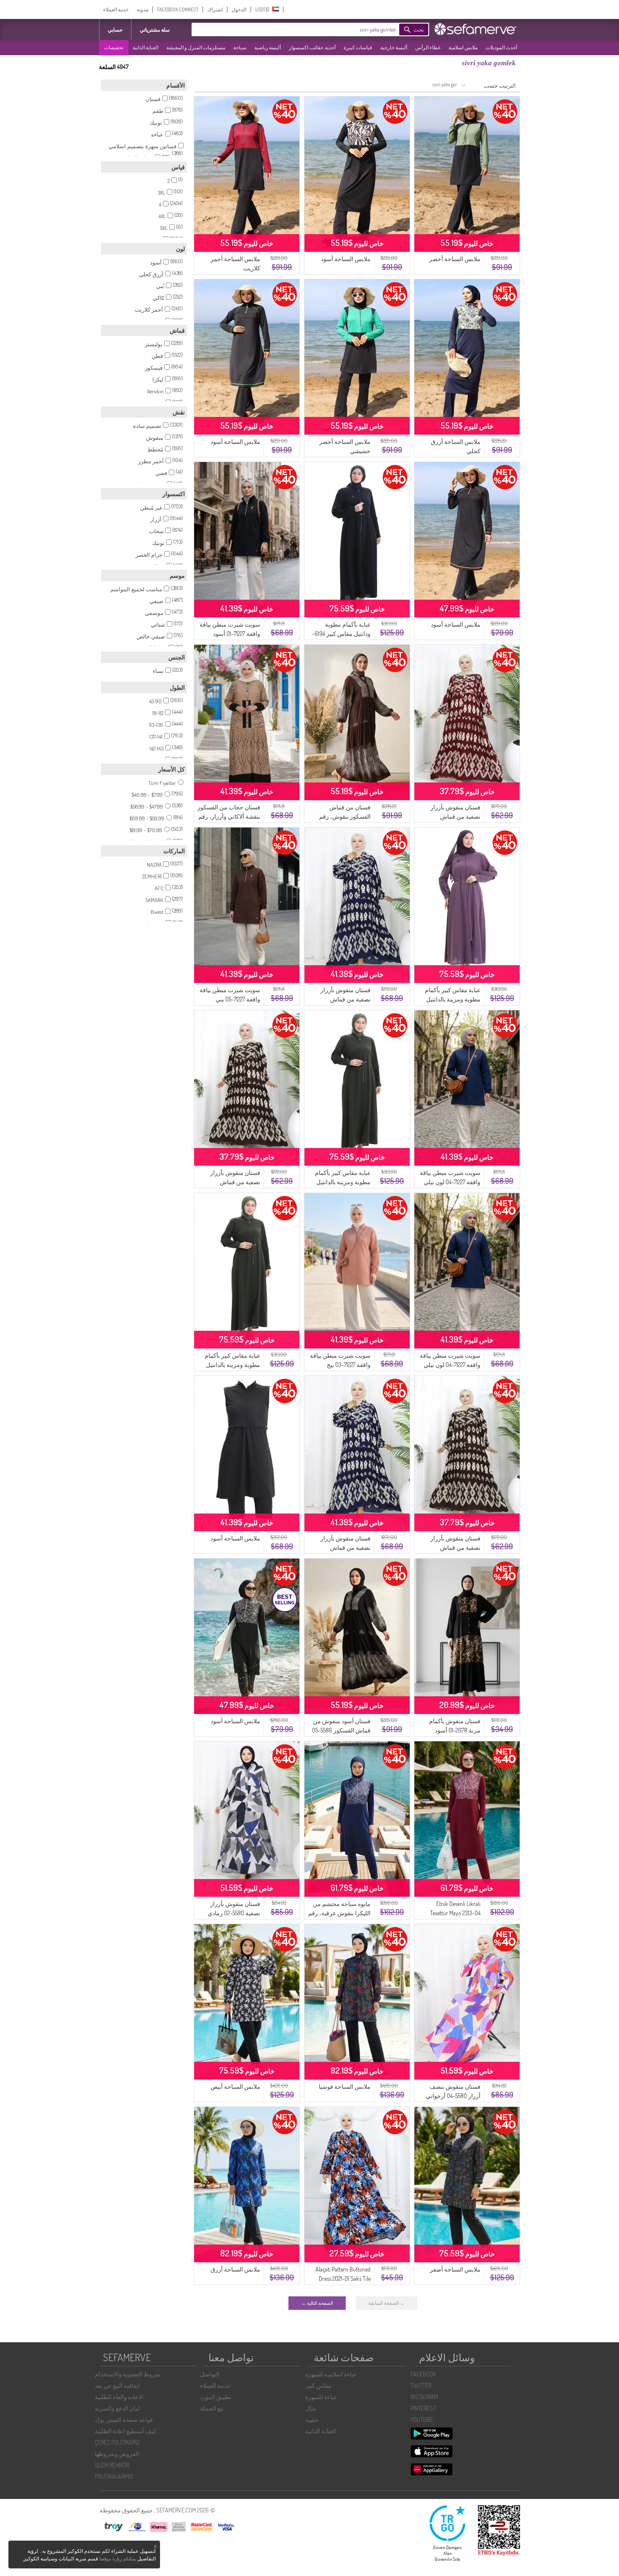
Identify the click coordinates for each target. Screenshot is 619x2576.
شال (311, 2408)
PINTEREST (423, 2408)
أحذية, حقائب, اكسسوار (312, 47)
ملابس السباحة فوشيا (345, 2086)
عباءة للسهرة (321, 2397)
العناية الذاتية (145, 47)
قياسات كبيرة (358, 47)
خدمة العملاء (116, 9)
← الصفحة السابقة (387, 2303)
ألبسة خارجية (394, 47)
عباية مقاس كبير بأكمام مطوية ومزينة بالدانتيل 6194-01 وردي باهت (453, 999)
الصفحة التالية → (317, 2303)
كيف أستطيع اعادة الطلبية (125, 2431)
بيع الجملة (212, 2408)
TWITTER (421, 2385)
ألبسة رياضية (268, 47)
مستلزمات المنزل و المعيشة (196, 47)
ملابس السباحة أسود (346, 259)
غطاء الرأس (428, 47)
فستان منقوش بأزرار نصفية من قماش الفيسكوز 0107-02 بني (234, 1182)
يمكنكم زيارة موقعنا (118, 2559)
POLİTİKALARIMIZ (114, 2476)
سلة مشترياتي (155, 30)
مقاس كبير (318, 2385)
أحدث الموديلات (501, 47)
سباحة (240, 47)
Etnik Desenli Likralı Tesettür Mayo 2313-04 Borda (455, 1913)
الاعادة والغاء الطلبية (119, 2397)
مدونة (143, 9)
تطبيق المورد (216, 2397)
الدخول (239, 9)
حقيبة (312, 2420)
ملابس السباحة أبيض (235, 2086)
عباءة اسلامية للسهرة (331, 2374)
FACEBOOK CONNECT (178, 9)
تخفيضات (114, 47)
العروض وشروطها (117, 2454)
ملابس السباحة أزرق (235, 2269)
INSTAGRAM (424, 2397)
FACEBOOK (423, 2374)
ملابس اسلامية (463, 47)
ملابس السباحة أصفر (455, 2269)
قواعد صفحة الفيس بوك (124, 2420)
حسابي (115, 30)
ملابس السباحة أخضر (455, 259)
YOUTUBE (422, 2420)
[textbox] (307, 29)
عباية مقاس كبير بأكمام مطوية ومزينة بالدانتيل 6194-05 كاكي (343, 1182)
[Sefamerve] (477, 29)
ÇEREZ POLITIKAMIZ (117, 2442)
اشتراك (215, 9)
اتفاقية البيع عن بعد (117, 2385)
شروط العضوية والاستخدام (128, 2374)
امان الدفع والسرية (117, 2408)
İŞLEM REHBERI (112, 2465)
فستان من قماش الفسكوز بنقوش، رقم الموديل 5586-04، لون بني (340, 816)
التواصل (210, 2374)
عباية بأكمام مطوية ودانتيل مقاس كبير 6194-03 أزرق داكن (341, 634)
